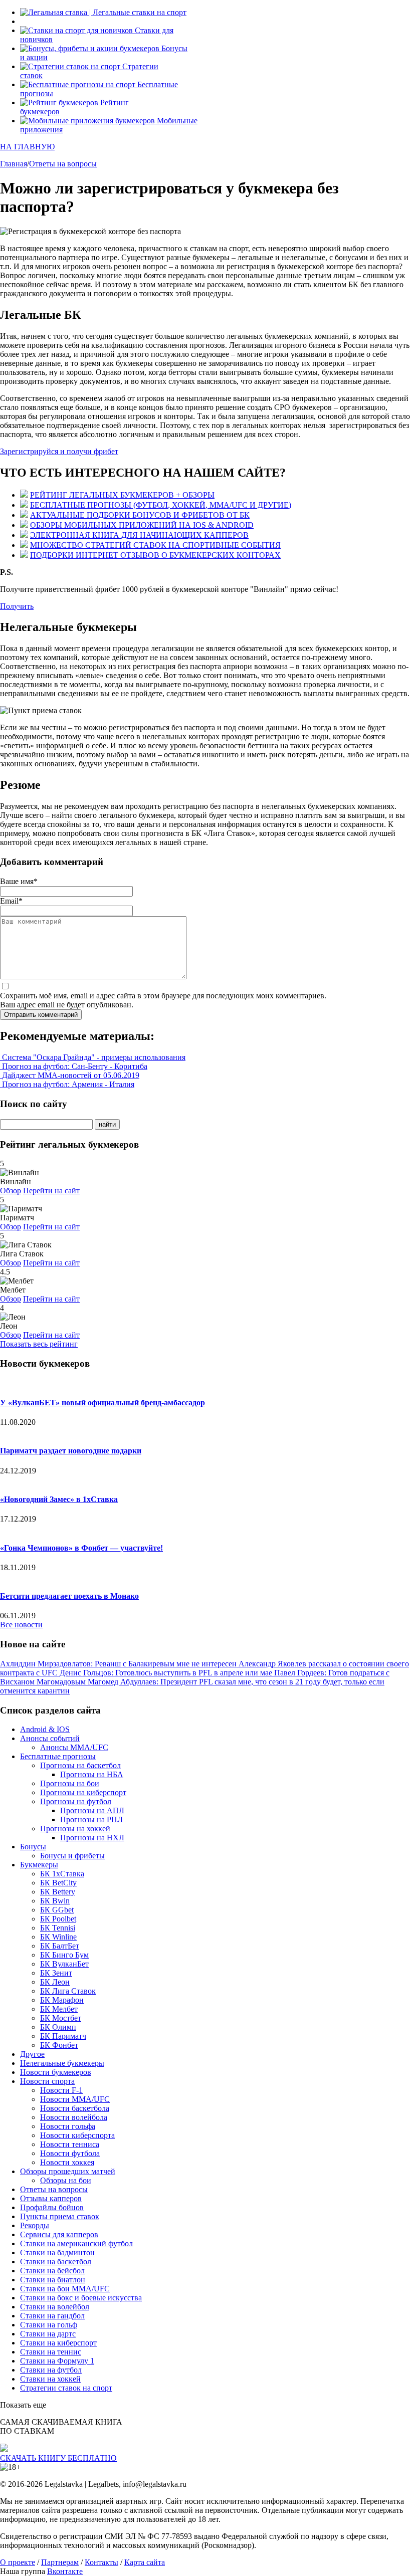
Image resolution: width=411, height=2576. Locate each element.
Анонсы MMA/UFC (74, 1747)
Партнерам (60, 2562)
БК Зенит (56, 1973)
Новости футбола (70, 2153)
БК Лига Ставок (68, 1991)
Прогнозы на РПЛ (91, 1819)
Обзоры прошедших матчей (68, 2171)
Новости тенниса (70, 2144)
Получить (17, 606)
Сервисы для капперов (59, 2234)
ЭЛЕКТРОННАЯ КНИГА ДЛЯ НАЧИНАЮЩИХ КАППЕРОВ (139, 535)
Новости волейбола (74, 2117)
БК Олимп (58, 2027)
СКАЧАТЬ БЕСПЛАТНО (58, 2458)
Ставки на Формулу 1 (57, 2361)
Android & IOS (45, 1729)
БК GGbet (57, 1910)
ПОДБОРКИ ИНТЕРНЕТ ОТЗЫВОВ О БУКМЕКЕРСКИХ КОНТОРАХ (155, 555)
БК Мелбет (59, 2009)
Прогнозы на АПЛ (92, 1810)
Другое (32, 2054)
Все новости (21, 1625)
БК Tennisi (58, 1928)
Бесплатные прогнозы (58, 1756)
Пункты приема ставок (60, 2216)
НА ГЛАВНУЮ (27, 147)
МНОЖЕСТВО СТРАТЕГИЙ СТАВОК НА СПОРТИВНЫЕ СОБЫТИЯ (155, 545)
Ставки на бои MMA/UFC (65, 2289)
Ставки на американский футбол (76, 2243)
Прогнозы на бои (70, 1783)
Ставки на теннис (51, 2352)
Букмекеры (39, 1865)
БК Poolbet (58, 1919)
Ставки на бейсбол (52, 2271)
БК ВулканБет (64, 1964)
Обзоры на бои (66, 2180)
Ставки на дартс (48, 2334)
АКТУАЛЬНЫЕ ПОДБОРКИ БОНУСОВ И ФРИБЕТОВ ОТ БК (140, 515)
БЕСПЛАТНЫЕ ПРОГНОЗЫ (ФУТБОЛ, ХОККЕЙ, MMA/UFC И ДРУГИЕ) (161, 505)
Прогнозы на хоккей (75, 1829)
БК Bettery (58, 1892)
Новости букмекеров (56, 2072)
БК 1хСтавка (62, 1874)
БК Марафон (62, 2000)
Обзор (11, 1191)
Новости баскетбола (75, 2108)
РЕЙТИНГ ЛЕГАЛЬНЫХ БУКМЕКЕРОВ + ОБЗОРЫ (122, 495)
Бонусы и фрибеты (72, 1856)
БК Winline (58, 1937)
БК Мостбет (61, 2018)
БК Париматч (63, 2036)
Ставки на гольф (49, 2325)
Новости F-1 (61, 2090)
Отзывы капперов (51, 2198)
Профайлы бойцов (52, 2207)
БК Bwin (55, 1901)
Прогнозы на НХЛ (92, 1838)
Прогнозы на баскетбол (80, 1765)
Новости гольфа (68, 2126)
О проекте (18, 2562)
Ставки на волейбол (55, 2307)
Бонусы (33, 1847)
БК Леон (55, 1982)
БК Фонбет (59, 2045)
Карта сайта (145, 2562)
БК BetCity (58, 1883)
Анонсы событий (50, 1738)
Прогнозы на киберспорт (83, 1792)
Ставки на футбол (51, 2370)
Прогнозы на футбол (76, 1801)
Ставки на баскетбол (56, 2262)
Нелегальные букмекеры (62, 2063)
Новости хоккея (67, 2162)
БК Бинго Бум (64, 1955)
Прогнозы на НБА (92, 1774)
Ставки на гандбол (52, 2316)
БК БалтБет (60, 1946)
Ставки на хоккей (50, 2379)
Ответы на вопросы (54, 2189)
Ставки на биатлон (53, 2280)
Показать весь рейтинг (39, 1344)
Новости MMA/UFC (75, 2099)
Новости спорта (47, 2081)
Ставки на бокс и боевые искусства (81, 2298)
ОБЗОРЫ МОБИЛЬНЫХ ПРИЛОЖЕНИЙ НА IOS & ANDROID (142, 525)
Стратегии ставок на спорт (66, 2388)
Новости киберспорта (77, 2135)
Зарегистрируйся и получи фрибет (59, 451)
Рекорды (35, 2225)
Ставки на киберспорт (58, 2343)
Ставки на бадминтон (57, 2252)
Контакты (101, 2562)
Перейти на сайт (51, 1191)
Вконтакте (65, 2571)
